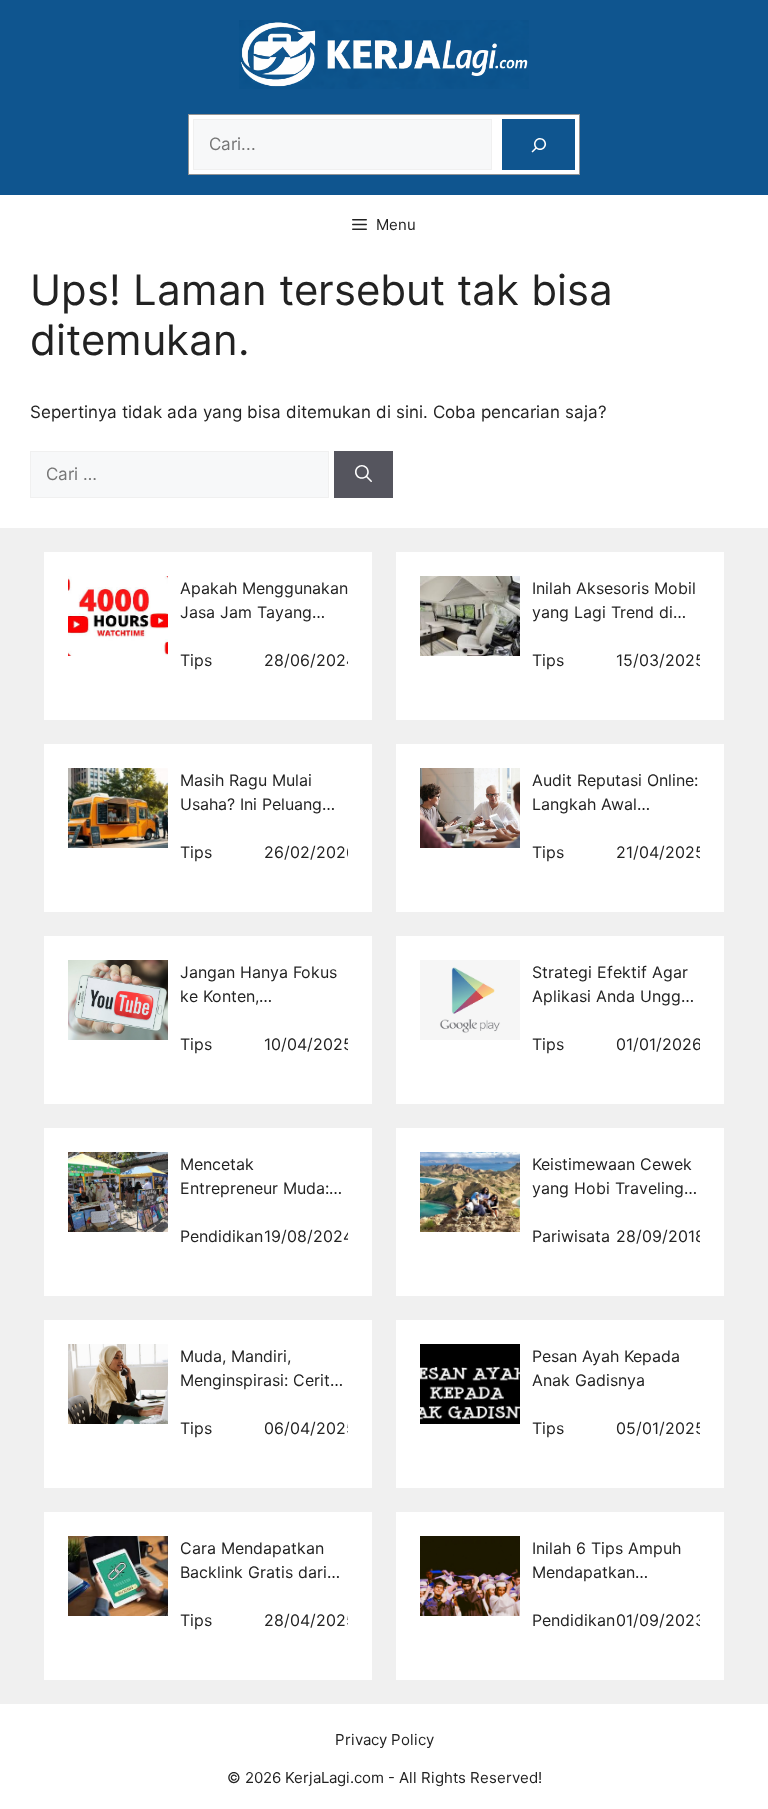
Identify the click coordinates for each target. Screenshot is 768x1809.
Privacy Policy (384, 1739)
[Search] (538, 144)
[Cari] (363, 475)
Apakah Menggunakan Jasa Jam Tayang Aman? (264, 612)
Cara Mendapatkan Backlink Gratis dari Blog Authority (253, 1572)
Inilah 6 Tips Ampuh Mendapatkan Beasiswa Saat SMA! (608, 1572)
